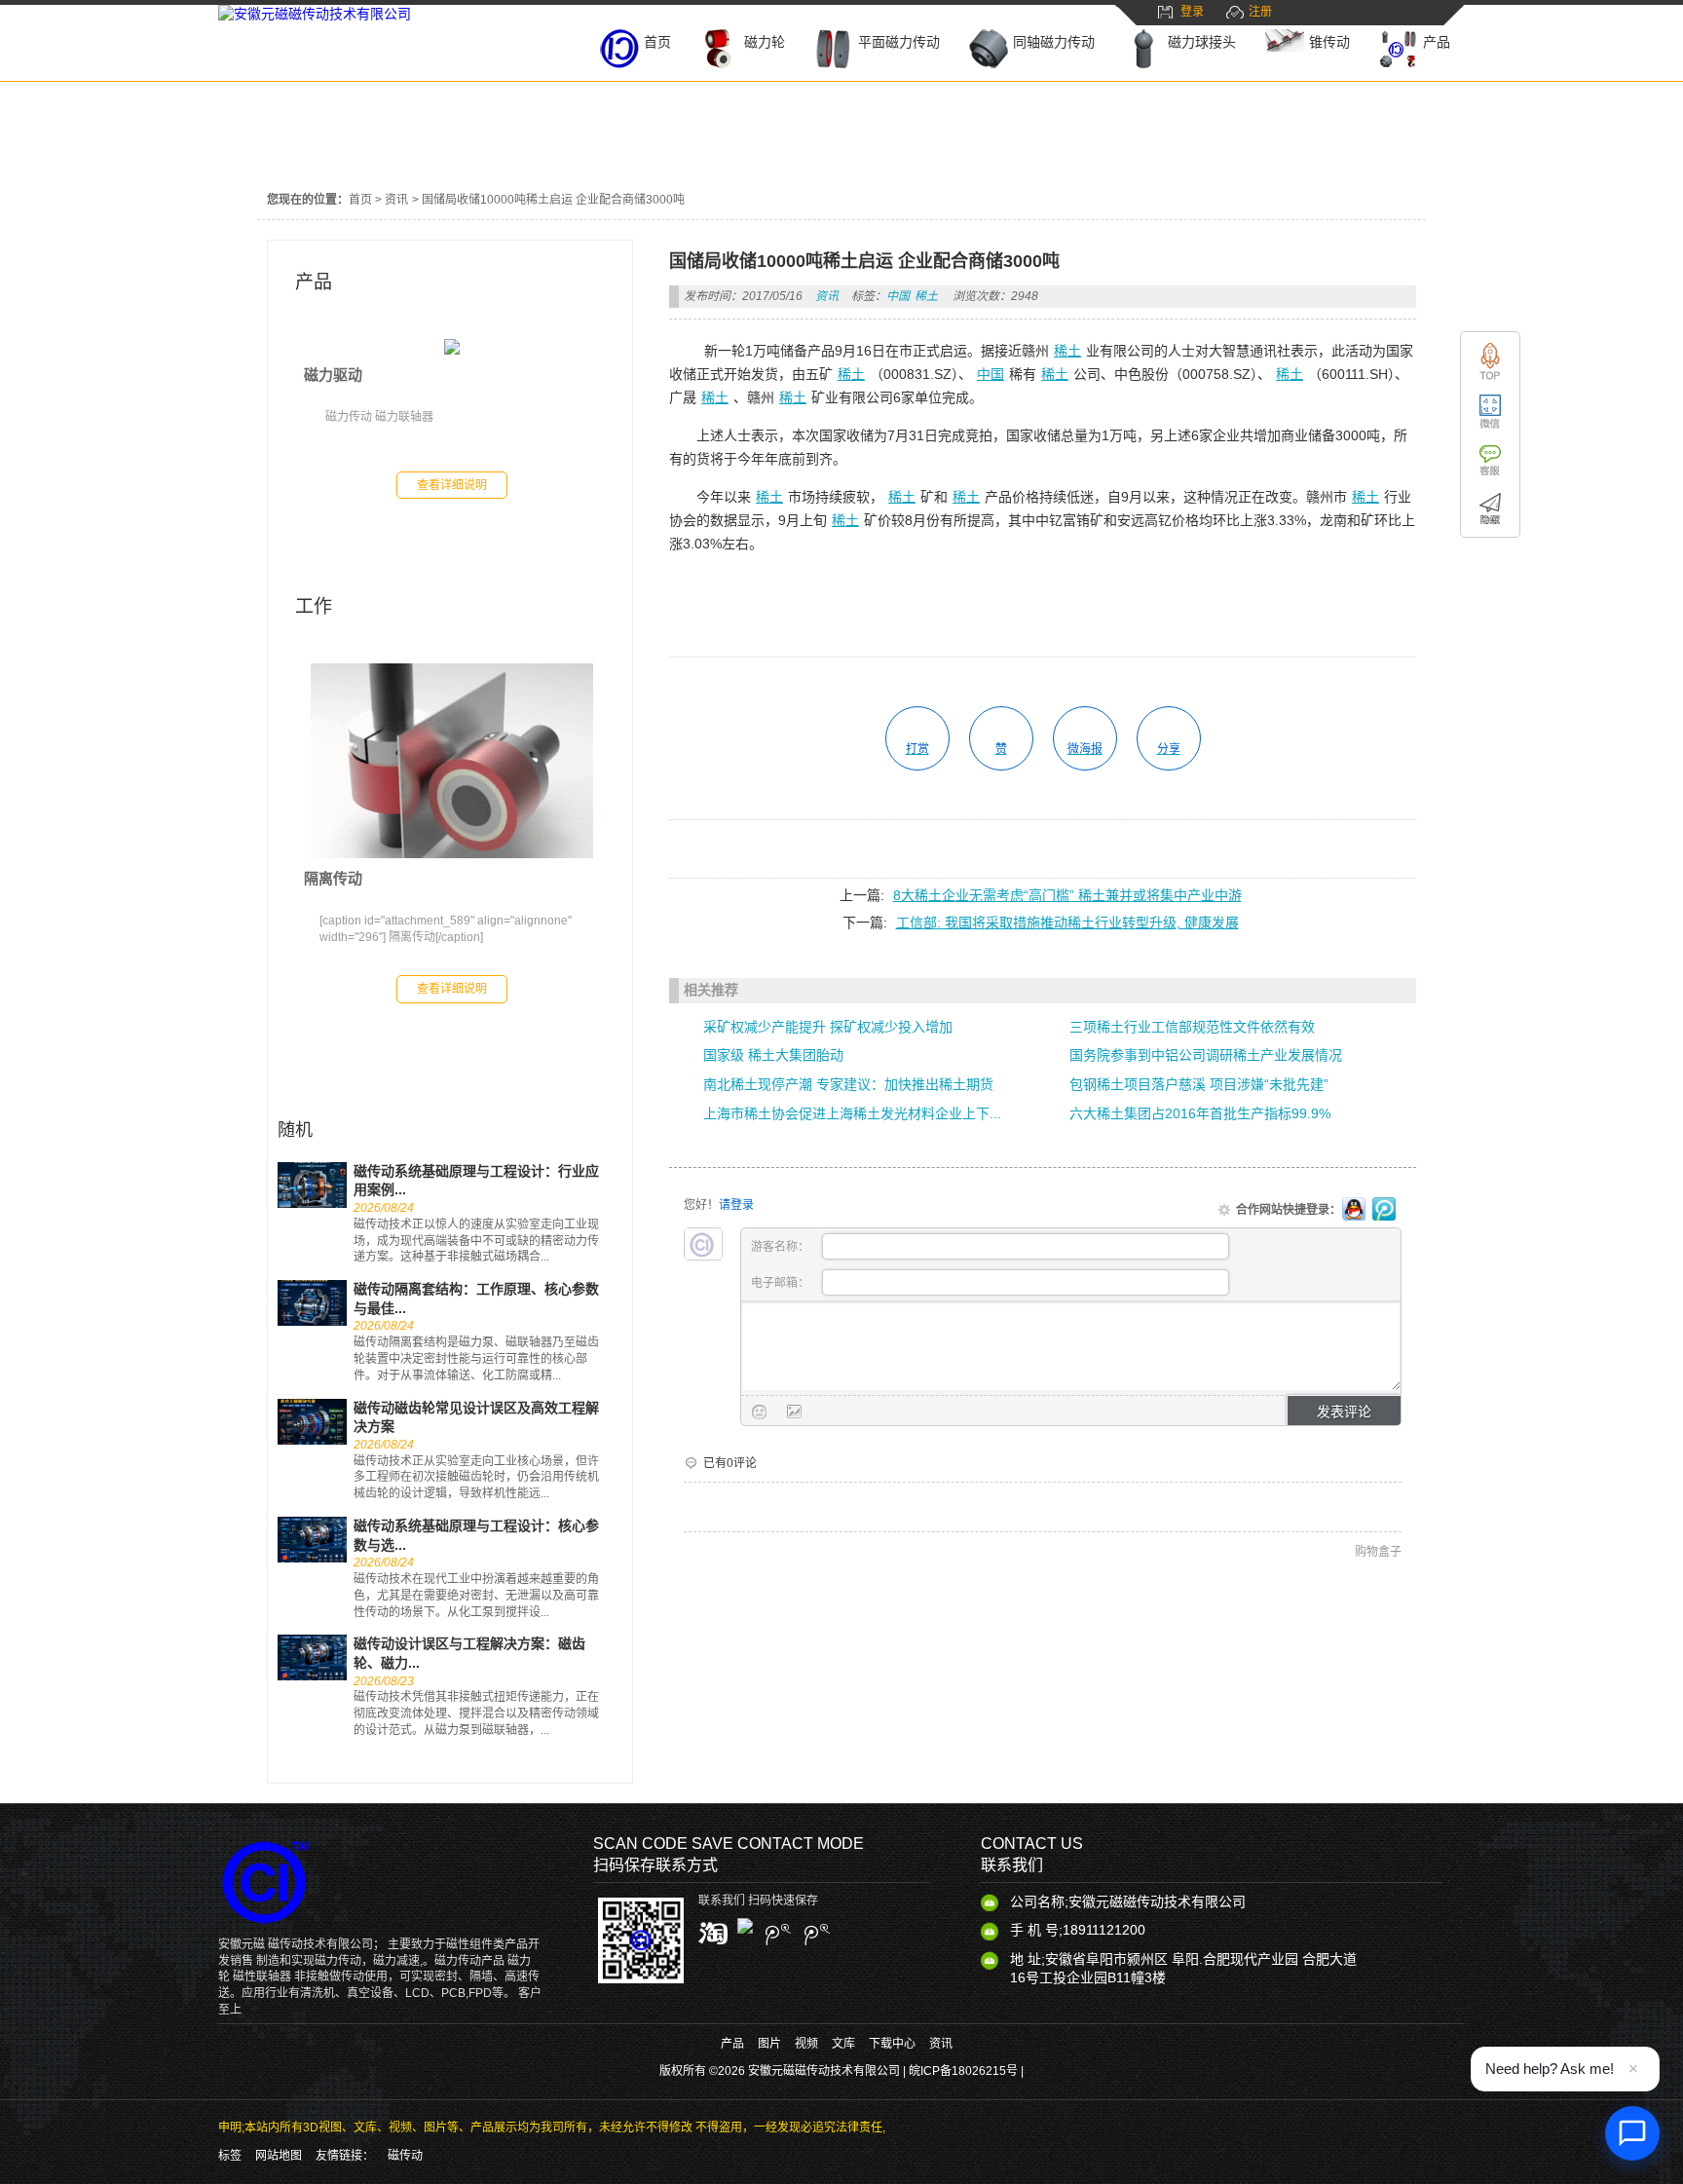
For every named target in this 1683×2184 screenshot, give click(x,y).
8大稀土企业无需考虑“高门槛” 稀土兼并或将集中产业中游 (1067, 895)
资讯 (396, 200)
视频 (806, 2044)
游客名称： (782, 1247)
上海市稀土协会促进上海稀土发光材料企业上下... (852, 1113)
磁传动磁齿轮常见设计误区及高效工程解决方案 (476, 1417)
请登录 (736, 1205)
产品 (314, 282)
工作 (314, 606)
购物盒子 (1378, 1552)
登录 (1192, 12)
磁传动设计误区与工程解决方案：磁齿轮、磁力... (469, 1653)
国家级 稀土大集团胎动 (773, 1055)
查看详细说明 (452, 485)
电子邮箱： (782, 1283)
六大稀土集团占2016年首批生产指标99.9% (1200, 1113)
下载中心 (892, 2044)
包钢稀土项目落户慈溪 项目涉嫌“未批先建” (1199, 1084)
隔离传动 (333, 878)
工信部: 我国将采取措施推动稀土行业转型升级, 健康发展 (1067, 923)
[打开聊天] (1632, 2133)
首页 (360, 200)
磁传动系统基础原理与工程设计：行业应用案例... (476, 1181)
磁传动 (405, 2156)
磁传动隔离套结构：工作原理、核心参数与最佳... (476, 1299)
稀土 (926, 296)
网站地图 (279, 2156)
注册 (1260, 12)
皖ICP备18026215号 (963, 2071)
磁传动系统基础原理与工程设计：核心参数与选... (476, 1535)
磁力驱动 (333, 375)
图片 (769, 2044)
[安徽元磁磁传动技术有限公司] (315, 14)
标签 (230, 2156)
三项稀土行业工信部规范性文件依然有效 (1192, 1027)
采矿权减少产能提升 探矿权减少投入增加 (828, 1027)
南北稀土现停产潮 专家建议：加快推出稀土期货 (848, 1084)
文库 (843, 2044)
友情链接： (345, 2156)
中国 (898, 296)
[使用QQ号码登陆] (1354, 1210)
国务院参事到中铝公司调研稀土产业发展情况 (1206, 1055)
